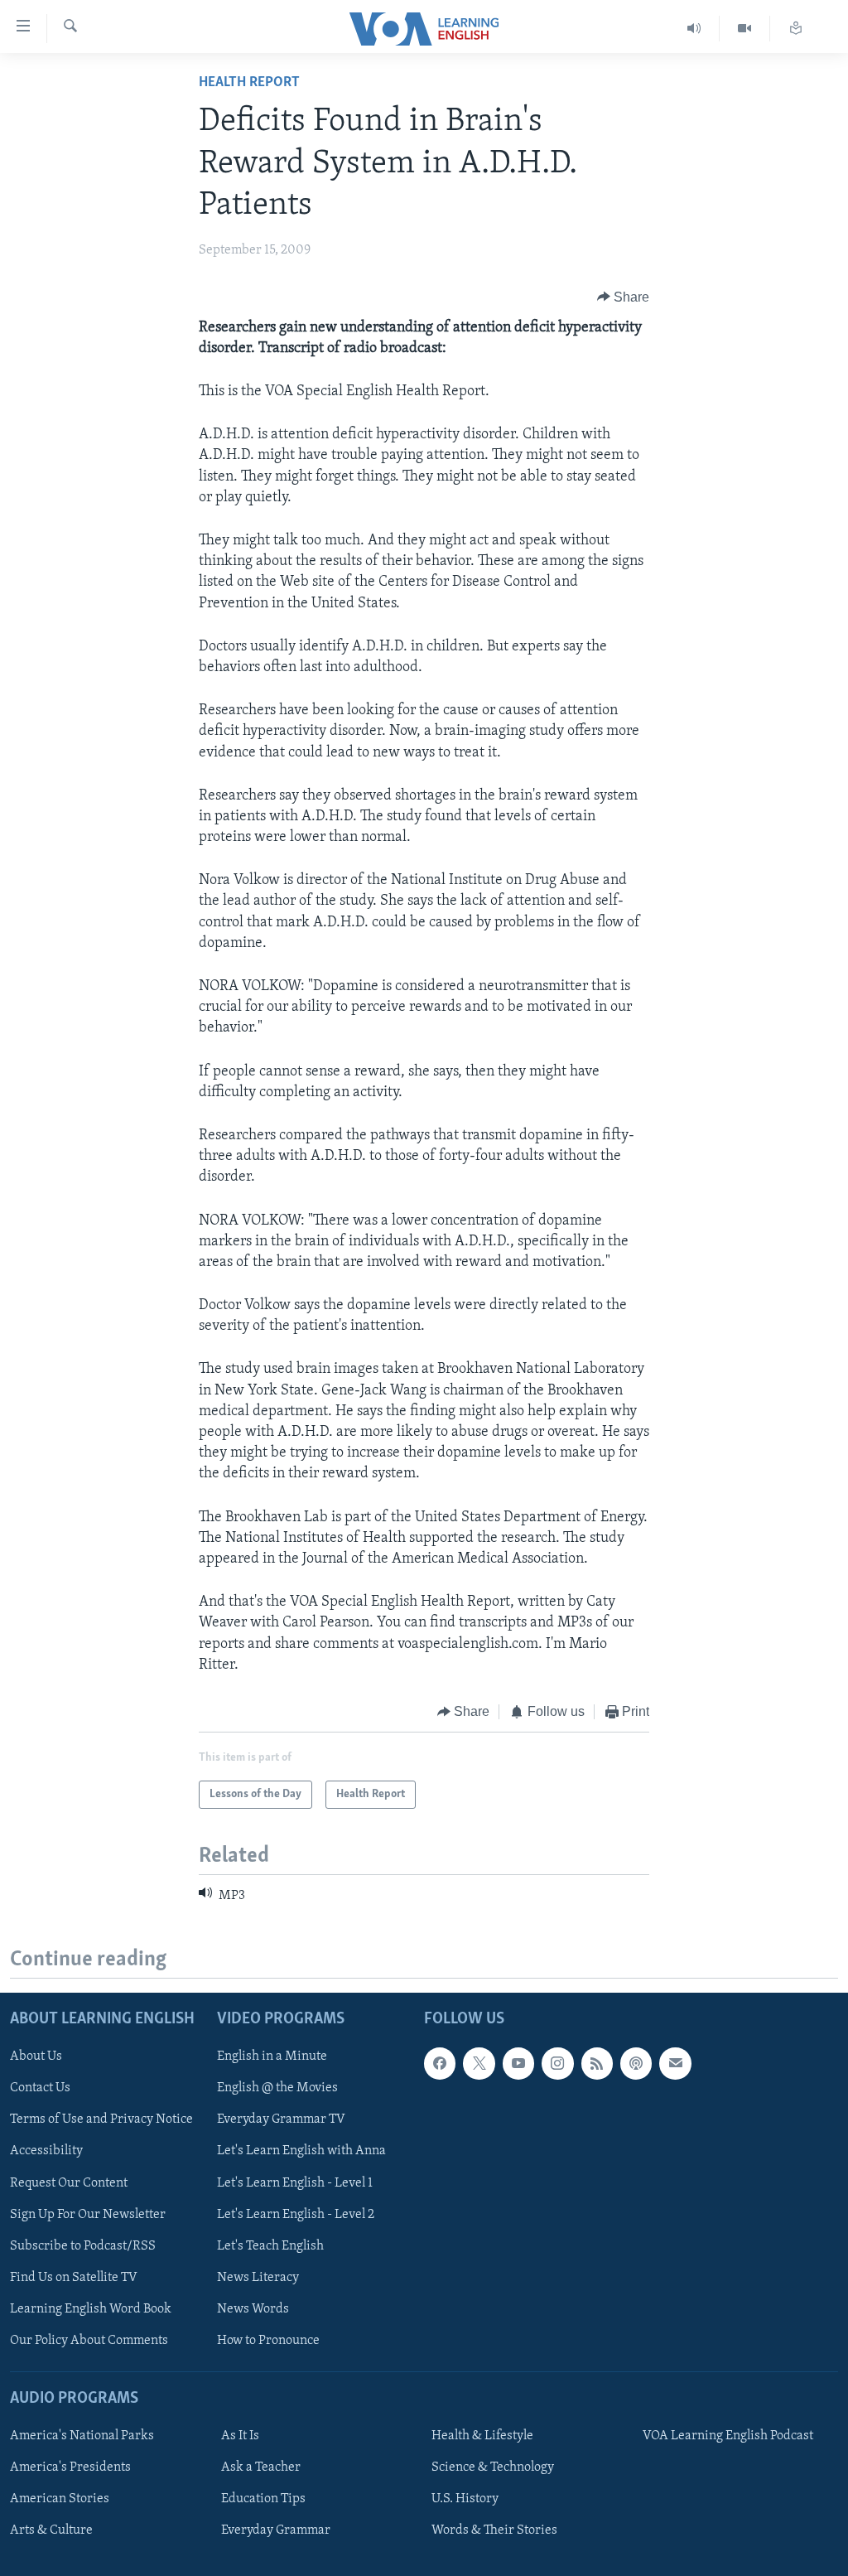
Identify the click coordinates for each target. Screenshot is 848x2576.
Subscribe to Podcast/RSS (83, 2245)
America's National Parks (82, 2436)
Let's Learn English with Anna (301, 2151)
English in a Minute (272, 2056)
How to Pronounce (268, 2340)
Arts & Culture (51, 2530)
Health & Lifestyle (482, 2436)
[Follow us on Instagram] (557, 2063)
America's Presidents (70, 2467)
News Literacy (258, 2277)
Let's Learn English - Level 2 (296, 2214)
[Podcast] (636, 2063)
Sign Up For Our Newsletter (88, 2214)
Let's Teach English (270, 2245)
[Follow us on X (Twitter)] (479, 2063)
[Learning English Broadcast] (694, 29)
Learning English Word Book (91, 2308)
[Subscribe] (675, 2063)
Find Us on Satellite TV (74, 2277)
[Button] (624, 297)
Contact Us (40, 2088)
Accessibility (46, 2151)
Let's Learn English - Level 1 (295, 2182)
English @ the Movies (277, 2088)
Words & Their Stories (494, 2530)
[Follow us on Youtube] (518, 2063)
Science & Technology (493, 2467)
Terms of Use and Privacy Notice (101, 2119)
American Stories (60, 2499)
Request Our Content (69, 2182)
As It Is (240, 2436)
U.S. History (465, 2499)
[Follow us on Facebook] (440, 2063)
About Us (36, 2056)
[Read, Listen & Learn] (796, 29)
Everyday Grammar (276, 2530)
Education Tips (263, 2499)
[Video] (745, 29)
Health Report (249, 83)
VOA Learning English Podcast (728, 2436)
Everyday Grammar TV (281, 2119)
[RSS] (597, 2063)
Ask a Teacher (261, 2467)
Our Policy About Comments (89, 2340)
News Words (253, 2308)
